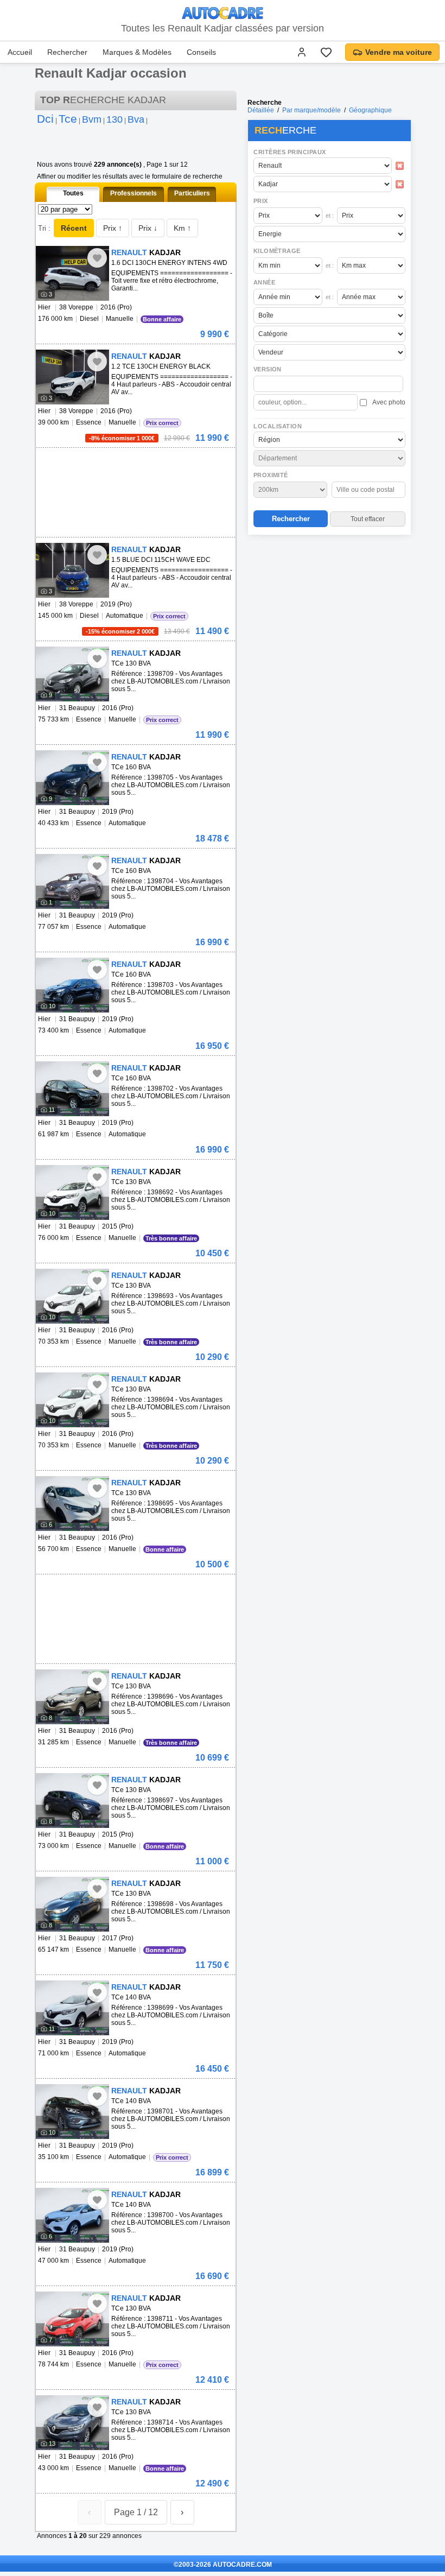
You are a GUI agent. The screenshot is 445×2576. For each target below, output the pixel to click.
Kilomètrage (277, 251)
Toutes (73, 193)
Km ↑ (182, 228)
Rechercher (67, 52)
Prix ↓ (148, 228)
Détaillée (261, 110)
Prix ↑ (113, 228)
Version (268, 369)
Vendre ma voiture (399, 52)
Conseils (201, 52)
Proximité (271, 475)
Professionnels (133, 193)
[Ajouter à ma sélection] (97, 258)
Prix (261, 201)
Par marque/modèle (311, 110)
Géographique (370, 110)
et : (330, 216)
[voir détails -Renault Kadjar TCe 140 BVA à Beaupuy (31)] (72, 2008)
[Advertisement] (329, 609)
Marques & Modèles (137, 52)
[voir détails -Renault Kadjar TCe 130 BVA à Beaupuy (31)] (72, 674)
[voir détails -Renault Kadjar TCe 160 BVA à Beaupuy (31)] (72, 778)
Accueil (20, 52)
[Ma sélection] (326, 52)
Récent (74, 228)
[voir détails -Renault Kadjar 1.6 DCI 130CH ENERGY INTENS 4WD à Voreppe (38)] (72, 273)
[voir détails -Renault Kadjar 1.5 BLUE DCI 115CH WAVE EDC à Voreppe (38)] (72, 570)
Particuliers (192, 193)
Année (264, 282)
